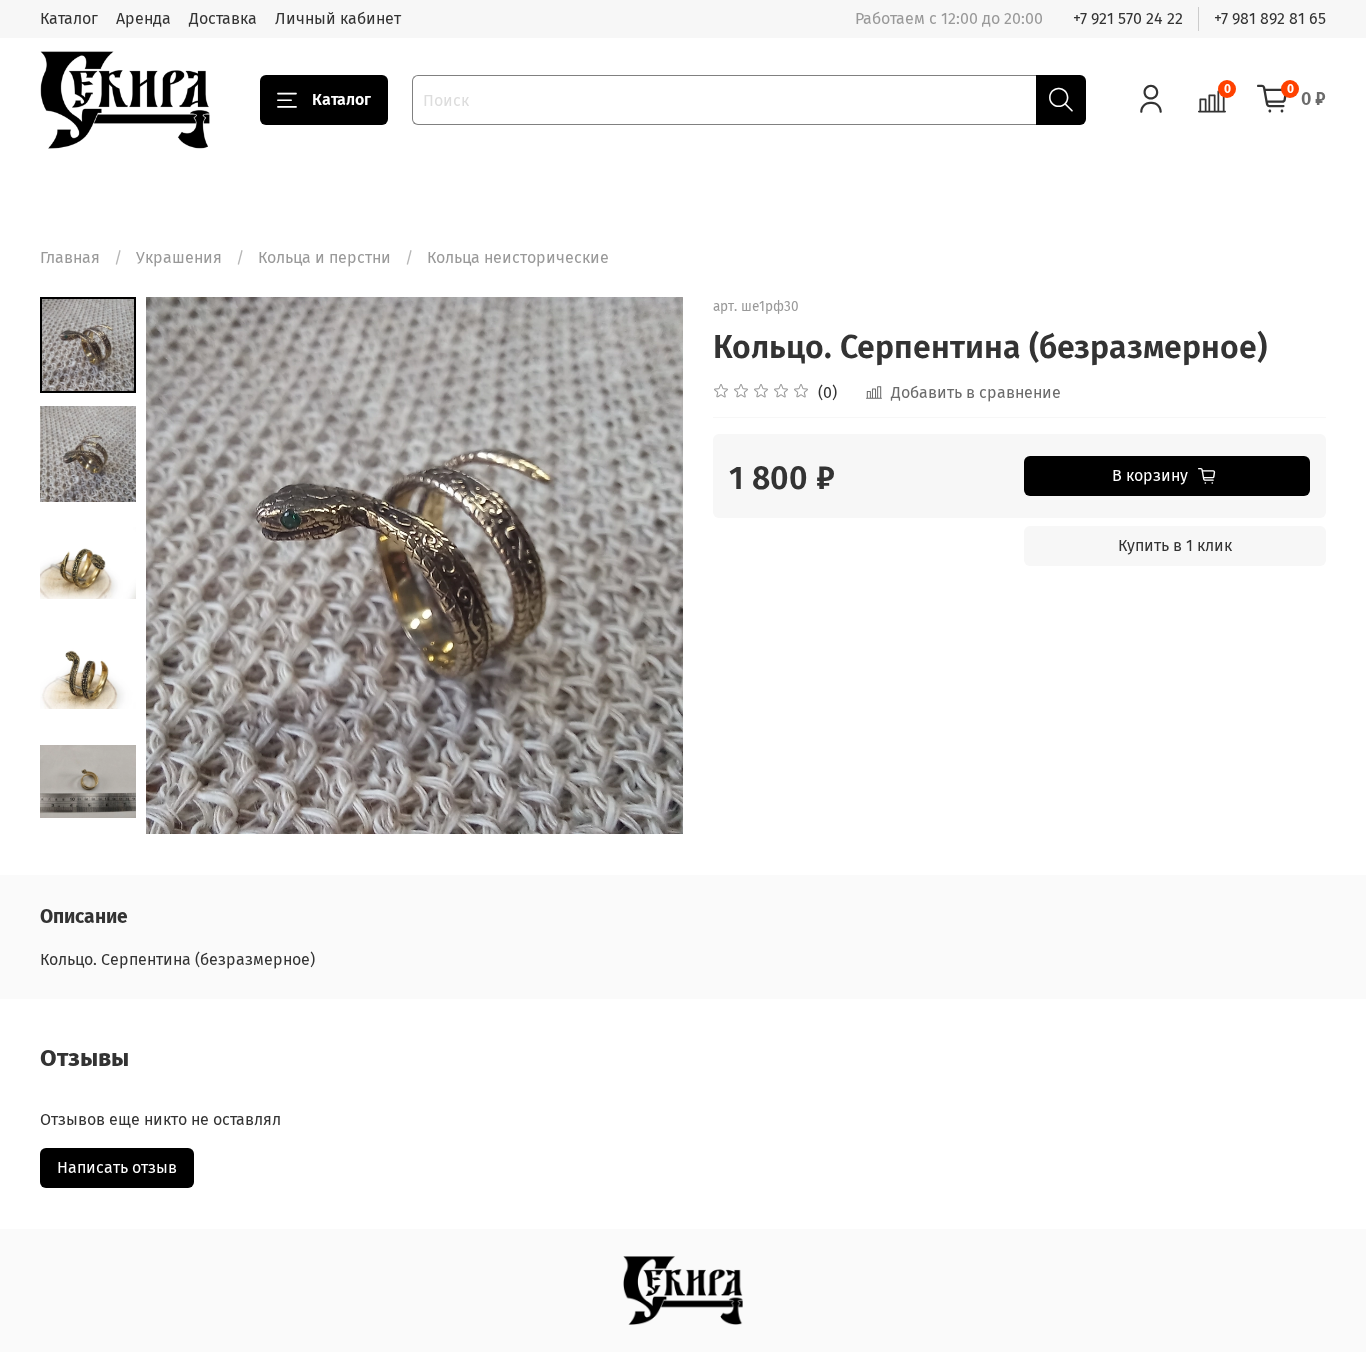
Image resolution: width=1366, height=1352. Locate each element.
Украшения (179, 257)
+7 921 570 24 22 (1128, 18)
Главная (70, 257)
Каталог (69, 18)
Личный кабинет (338, 18)
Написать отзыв (117, 1167)
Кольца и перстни (324, 257)
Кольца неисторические (518, 257)
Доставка (223, 18)
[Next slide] (643, 566)
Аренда (143, 18)
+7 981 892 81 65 (1270, 18)
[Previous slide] (186, 566)
